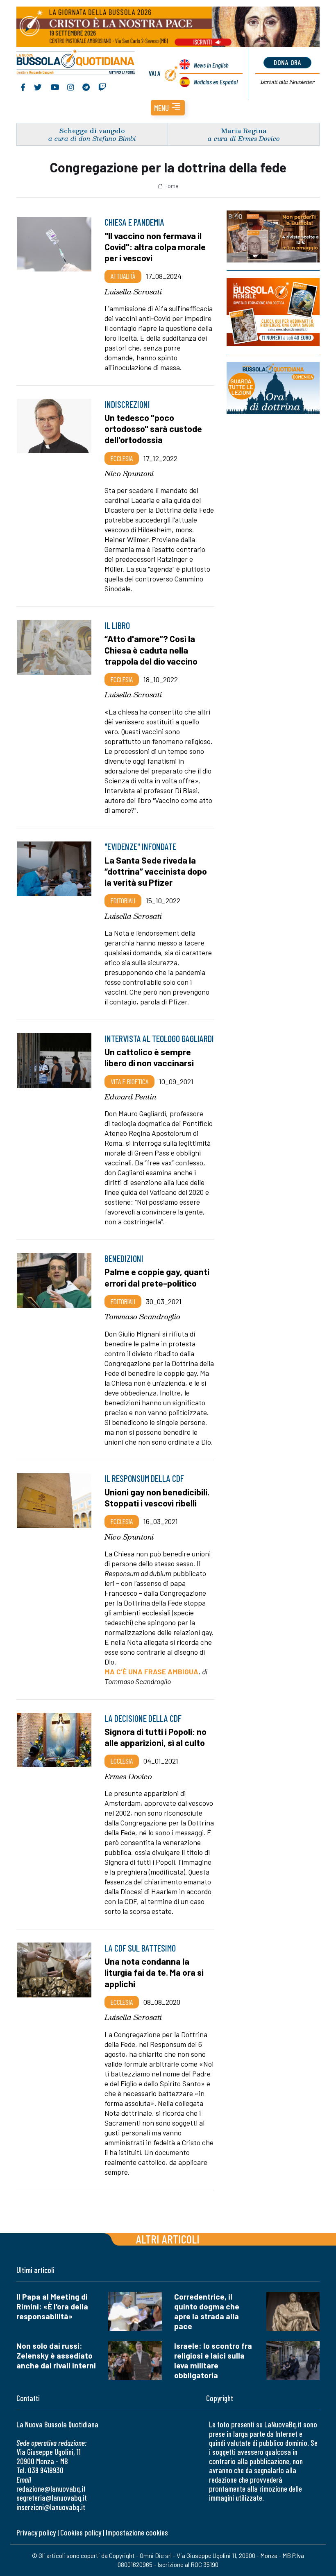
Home (171, 186)
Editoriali (123, 900)
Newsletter (287, 82)
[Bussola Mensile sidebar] (273, 312)
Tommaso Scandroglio (142, 1316)
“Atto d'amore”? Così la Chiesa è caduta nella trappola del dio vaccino (151, 649)
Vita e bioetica (129, 1081)
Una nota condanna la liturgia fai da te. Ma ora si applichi (154, 1972)
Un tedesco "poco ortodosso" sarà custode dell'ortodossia (153, 428)
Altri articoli (168, 2239)
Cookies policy (81, 2532)
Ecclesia (122, 458)
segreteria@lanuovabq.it (52, 2498)
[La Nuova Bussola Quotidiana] (76, 63)
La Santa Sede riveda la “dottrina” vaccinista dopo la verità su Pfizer (156, 871)
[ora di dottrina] (273, 388)
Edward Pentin (131, 1097)
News (211, 65)
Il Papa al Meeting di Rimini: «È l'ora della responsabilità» (52, 2306)
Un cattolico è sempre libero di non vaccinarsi (149, 1057)
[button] (168, 108)
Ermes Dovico (128, 1776)
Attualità (123, 276)
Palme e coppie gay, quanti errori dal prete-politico (157, 1277)
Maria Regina (244, 130)
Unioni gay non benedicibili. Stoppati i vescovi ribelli (157, 1497)
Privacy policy (36, 2532)
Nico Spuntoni (129, 473)
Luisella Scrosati (133, 292)
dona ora (287, 62)
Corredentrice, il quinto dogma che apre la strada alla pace (207, 2311)
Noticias (216, 82)
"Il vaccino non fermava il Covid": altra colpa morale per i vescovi (155, 247)
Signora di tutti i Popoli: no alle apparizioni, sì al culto (156, 1737)
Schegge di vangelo (92, 130)
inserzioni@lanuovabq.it (51, 2507)
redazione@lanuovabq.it (51, 2489)
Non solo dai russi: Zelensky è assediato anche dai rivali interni (56, 2355)
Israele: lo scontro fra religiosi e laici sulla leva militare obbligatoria (213, 2360)
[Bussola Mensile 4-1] (273, 236)
